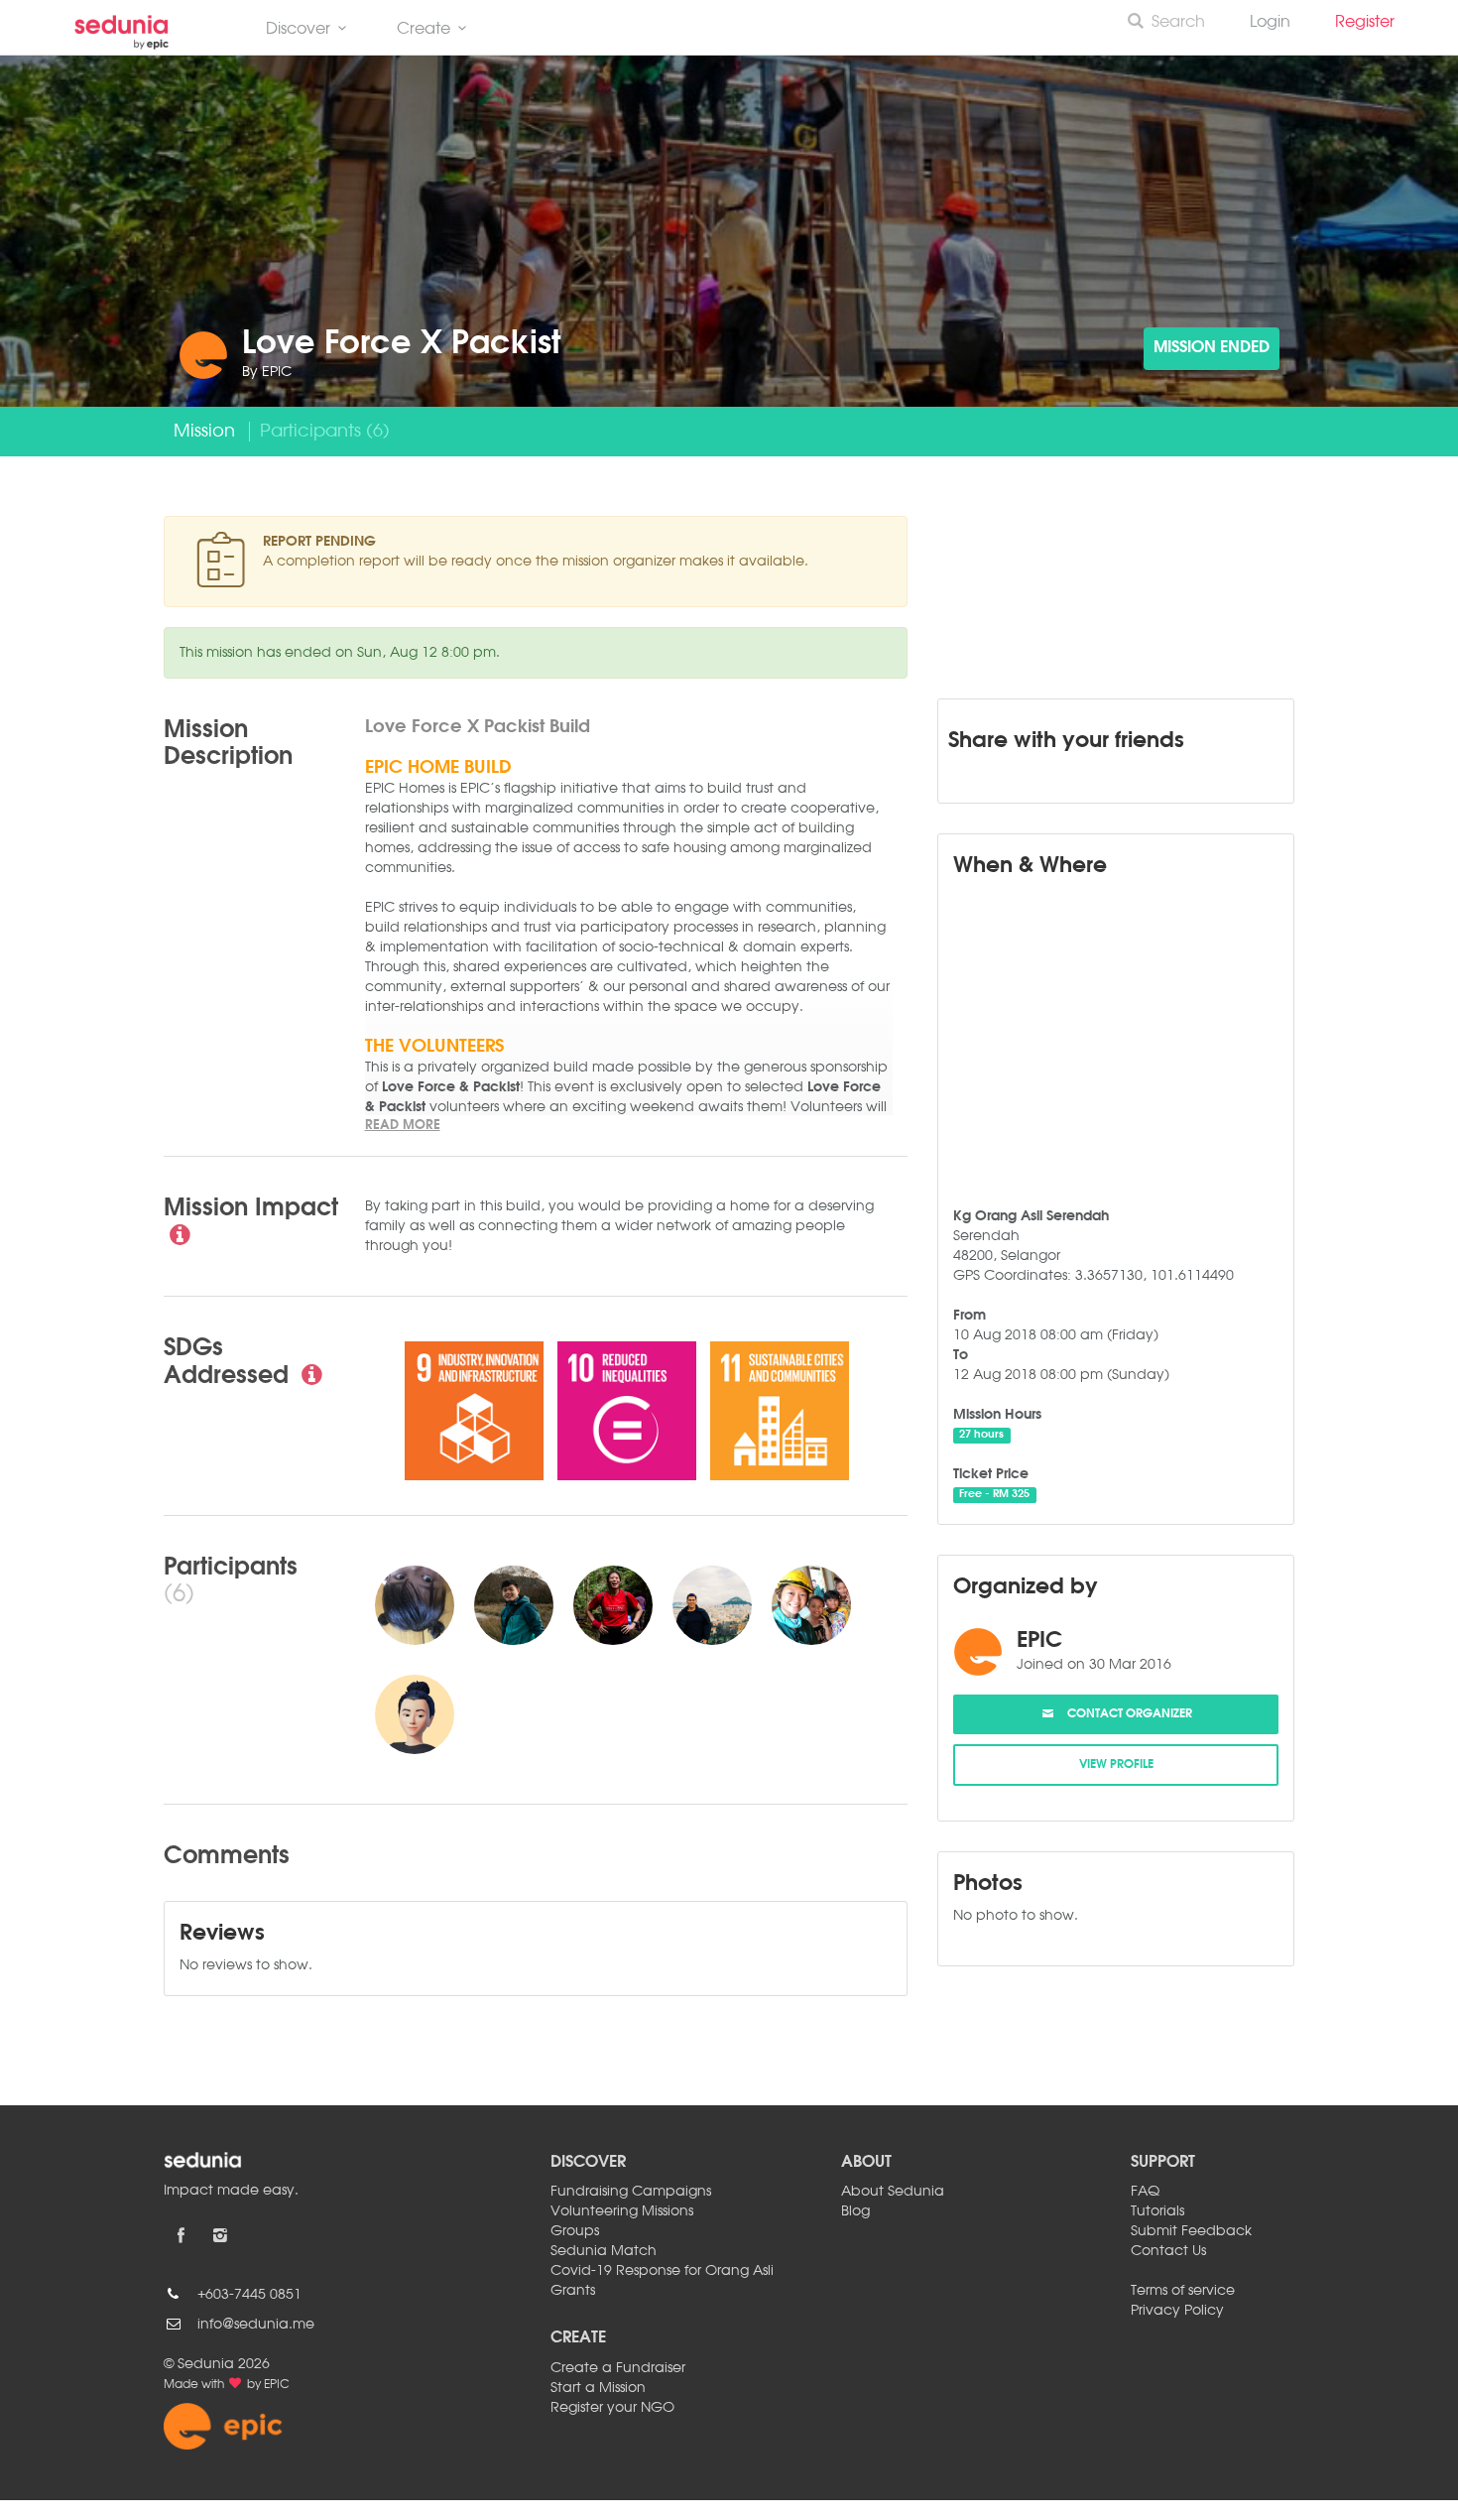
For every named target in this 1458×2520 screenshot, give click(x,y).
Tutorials (1157, 2211)
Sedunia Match (604, 2251)
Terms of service (1183, 2291)
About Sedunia (893, 2192)
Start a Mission (598, 2388)
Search (1178, 23)
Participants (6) (325, 432)
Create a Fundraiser (618, 2368)
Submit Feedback (1191, 2231)
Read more (403, 1126)
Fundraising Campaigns (631, 2192)
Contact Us (1168, 2251)
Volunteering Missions (622, 2211)
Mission (204, 432)
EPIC (277, 372)
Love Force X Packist (402, 345)
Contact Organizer (1124, 1714)
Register (1373, 23)
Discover (298, 30)
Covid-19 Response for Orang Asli (662, 2271)
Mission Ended (1212, 348)
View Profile (1116, 1765)
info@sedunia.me (256, 2325)
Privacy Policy (1177, 2311)
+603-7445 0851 (249, 2295)
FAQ (1145, 2192)
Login (1270, 23)
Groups (575, 2231)
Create (424, 30)
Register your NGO (612, 2408)
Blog (855, 2211)
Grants (573, 2291)
